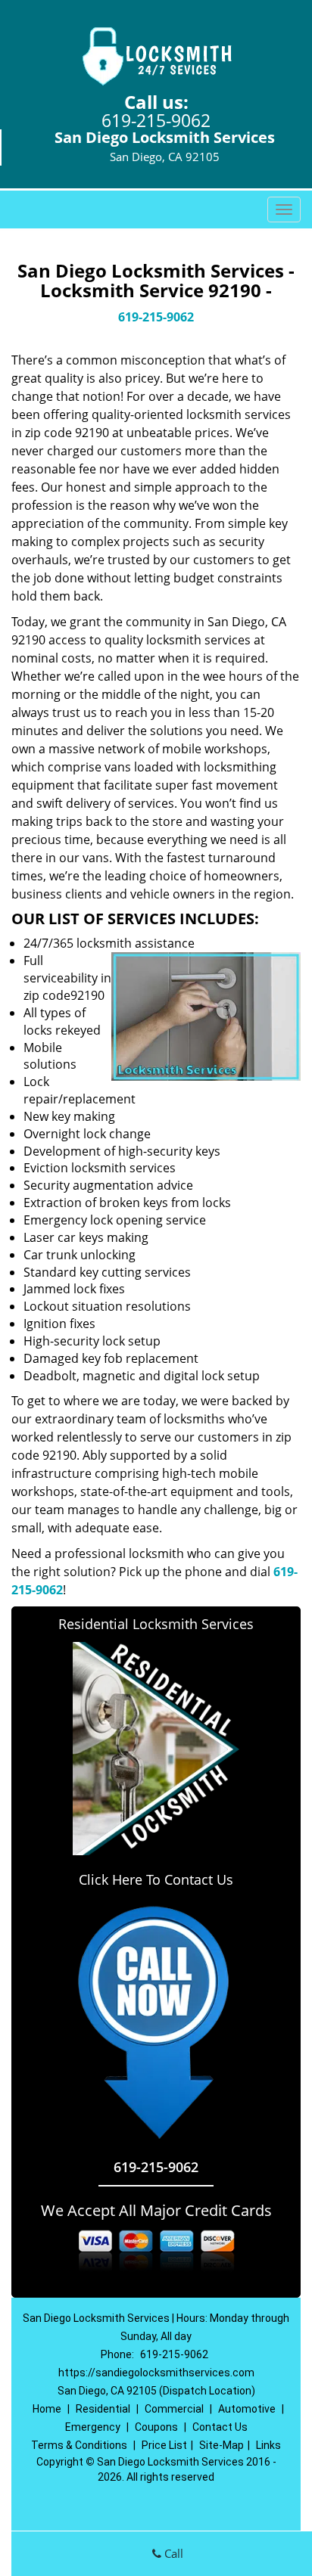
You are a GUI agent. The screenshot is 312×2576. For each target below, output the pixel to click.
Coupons (156, 2427)
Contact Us (220, 2427)
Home (47, 2409)
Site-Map (222, 2445)
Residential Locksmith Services (156, 1624)
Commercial (174, 2409)
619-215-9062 (156, 120)
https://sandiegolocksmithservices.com (156, 2373)
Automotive (247, 2409)
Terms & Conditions (79, 2445)
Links (268, 2445)
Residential (103, 2409)
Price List (164, 2445)
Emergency (93, 2427)
